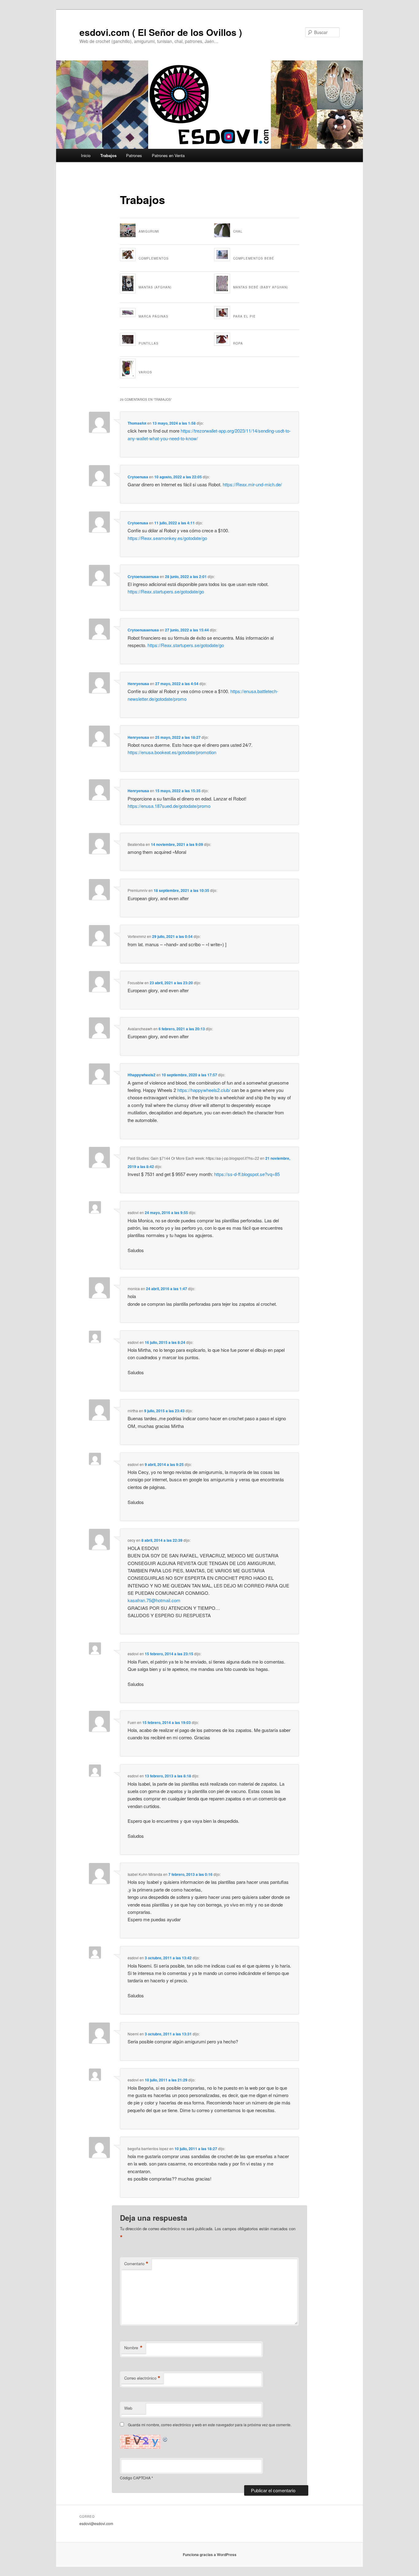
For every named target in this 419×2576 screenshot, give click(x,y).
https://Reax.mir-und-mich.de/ (252, 484)
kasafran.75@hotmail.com (154, 1600)
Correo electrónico (142, 2378)
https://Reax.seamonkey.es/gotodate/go (167, 538)
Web (128, 2408)
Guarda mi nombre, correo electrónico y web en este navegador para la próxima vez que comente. (210, 2425)
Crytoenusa (138, 477)
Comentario (136, 2264)
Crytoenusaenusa (143, 577)
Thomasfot (137, 423)
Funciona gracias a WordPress (210, 2555)
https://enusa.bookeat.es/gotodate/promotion (172, 752)
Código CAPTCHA (135, 2478)
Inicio (86, 155)
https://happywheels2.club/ (204, 1090)
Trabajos (108, 155)
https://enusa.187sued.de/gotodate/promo (169, 806)
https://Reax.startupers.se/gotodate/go (166, 591)
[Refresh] (165, 2438)
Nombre (133, 2348)
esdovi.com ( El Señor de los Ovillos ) (161, 32)
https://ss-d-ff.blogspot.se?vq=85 (247, 1174)
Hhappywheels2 (142, 1075)
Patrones (134, 155)
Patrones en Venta (168, 155)
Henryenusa (138, 684)
